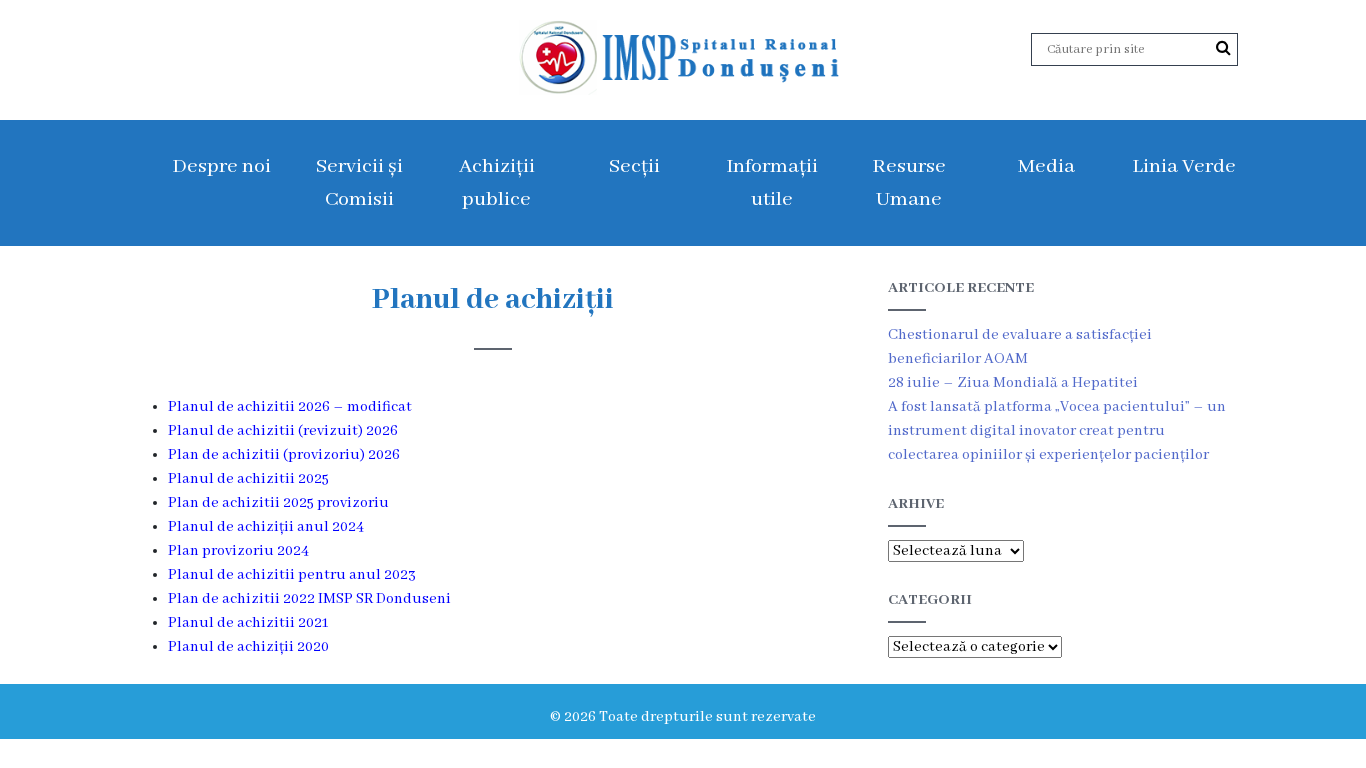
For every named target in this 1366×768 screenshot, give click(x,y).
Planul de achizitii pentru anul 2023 (292, 575)
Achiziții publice (497, 183)
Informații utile (772, 183)
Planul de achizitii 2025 (248, 479)
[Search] (1223, 49)
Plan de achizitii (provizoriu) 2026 (284, 455)
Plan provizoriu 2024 (238, 551)
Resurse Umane (909, 183)
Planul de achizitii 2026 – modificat (290, 407)
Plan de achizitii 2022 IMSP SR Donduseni (309, 599)
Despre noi (221, 166)
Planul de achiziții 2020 (248, 647)
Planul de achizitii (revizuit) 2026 (283, 431)
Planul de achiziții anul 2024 (266, 527)
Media (1046, 166)
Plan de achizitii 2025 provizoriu (278, 503)
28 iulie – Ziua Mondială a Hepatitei (1013, 383)
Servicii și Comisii (359, 183)
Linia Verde (1184, 166)
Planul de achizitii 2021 (248, 623)
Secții (634, 166)
